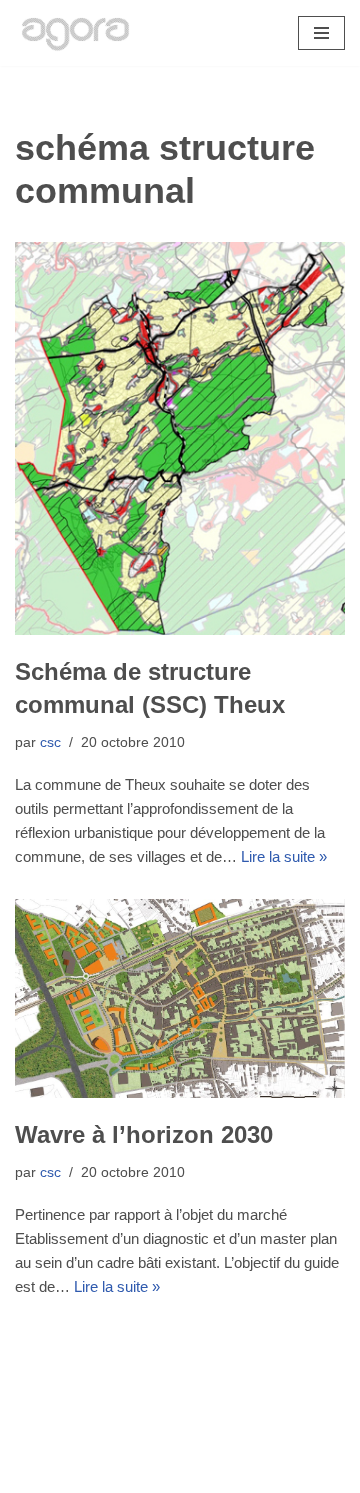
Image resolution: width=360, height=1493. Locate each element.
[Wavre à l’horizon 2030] (180, 998)
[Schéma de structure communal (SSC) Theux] (180, 438)
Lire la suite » (284, 856)
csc (50, 742)
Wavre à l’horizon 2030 (144, 1134)
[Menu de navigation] (321, 33)
